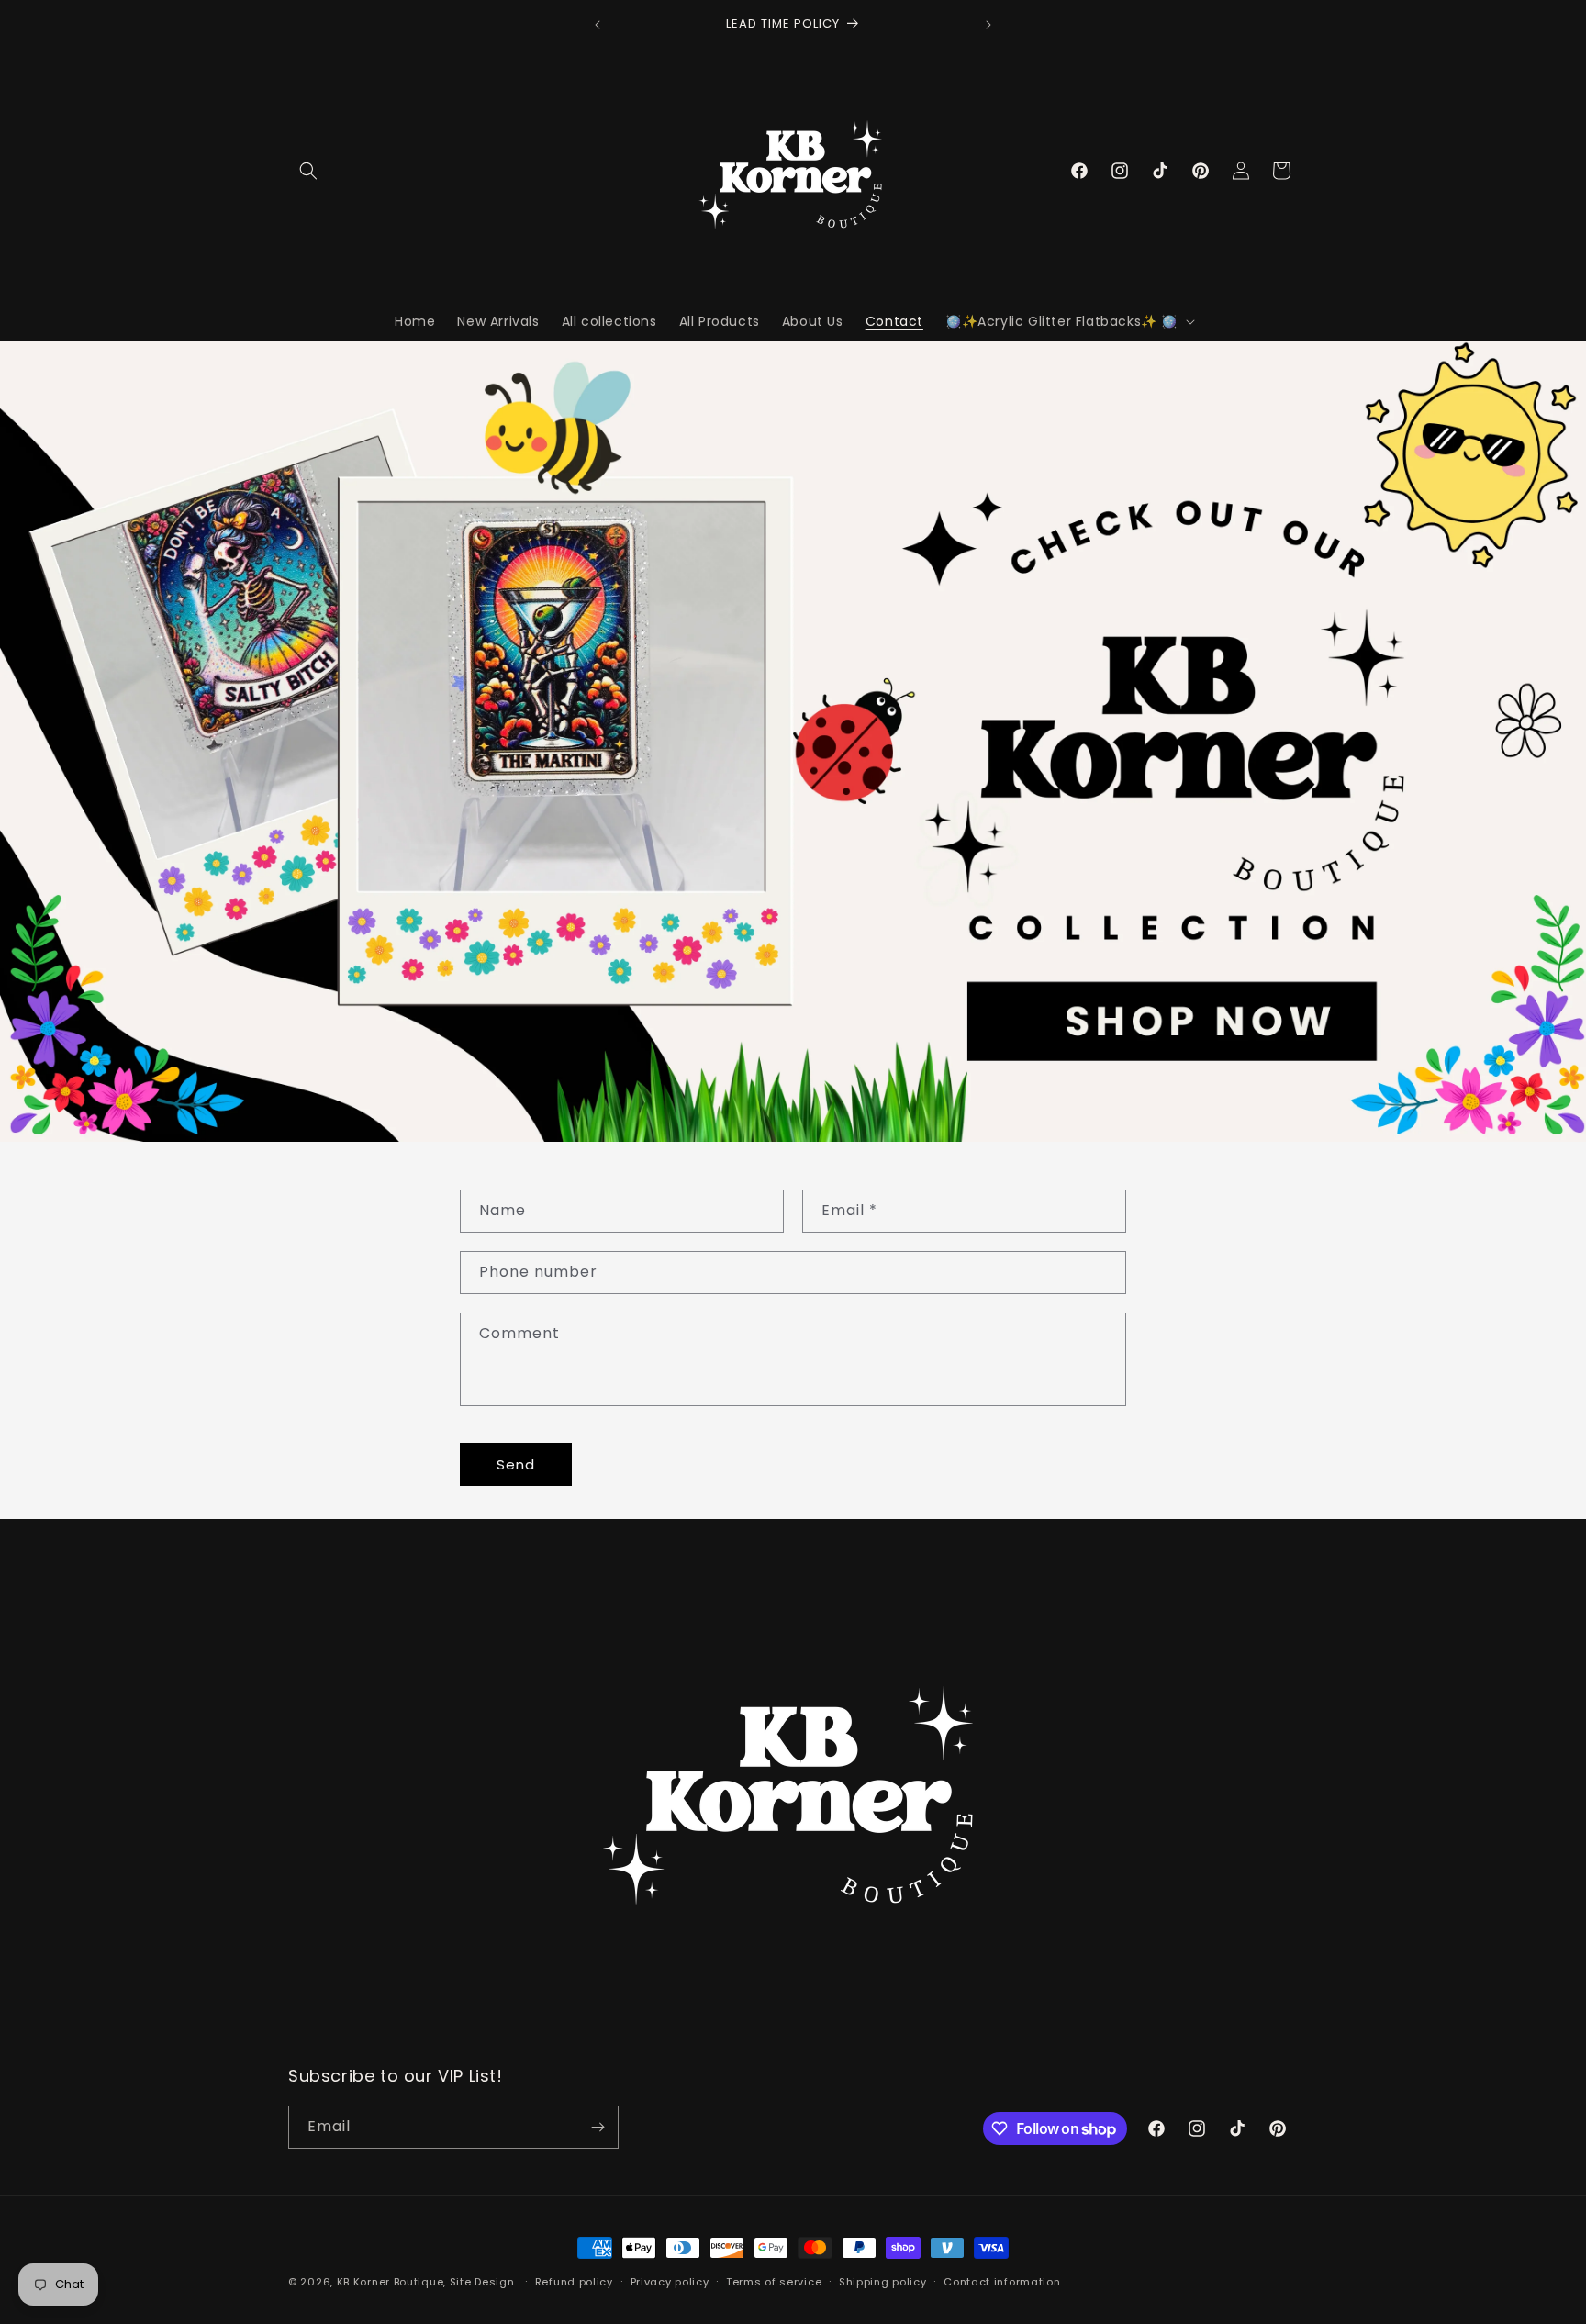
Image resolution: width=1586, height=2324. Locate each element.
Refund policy (574, 2282)
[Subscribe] (598, 2127)
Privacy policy (670, 2282)
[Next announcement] (988, 25)
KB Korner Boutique (391, 2282)
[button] (308, 171)
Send (516, 1464)
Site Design (482, 2282)
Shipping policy (883, 2282)
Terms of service (774, 2282)
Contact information (1002, 2282)
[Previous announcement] (598, 25)
